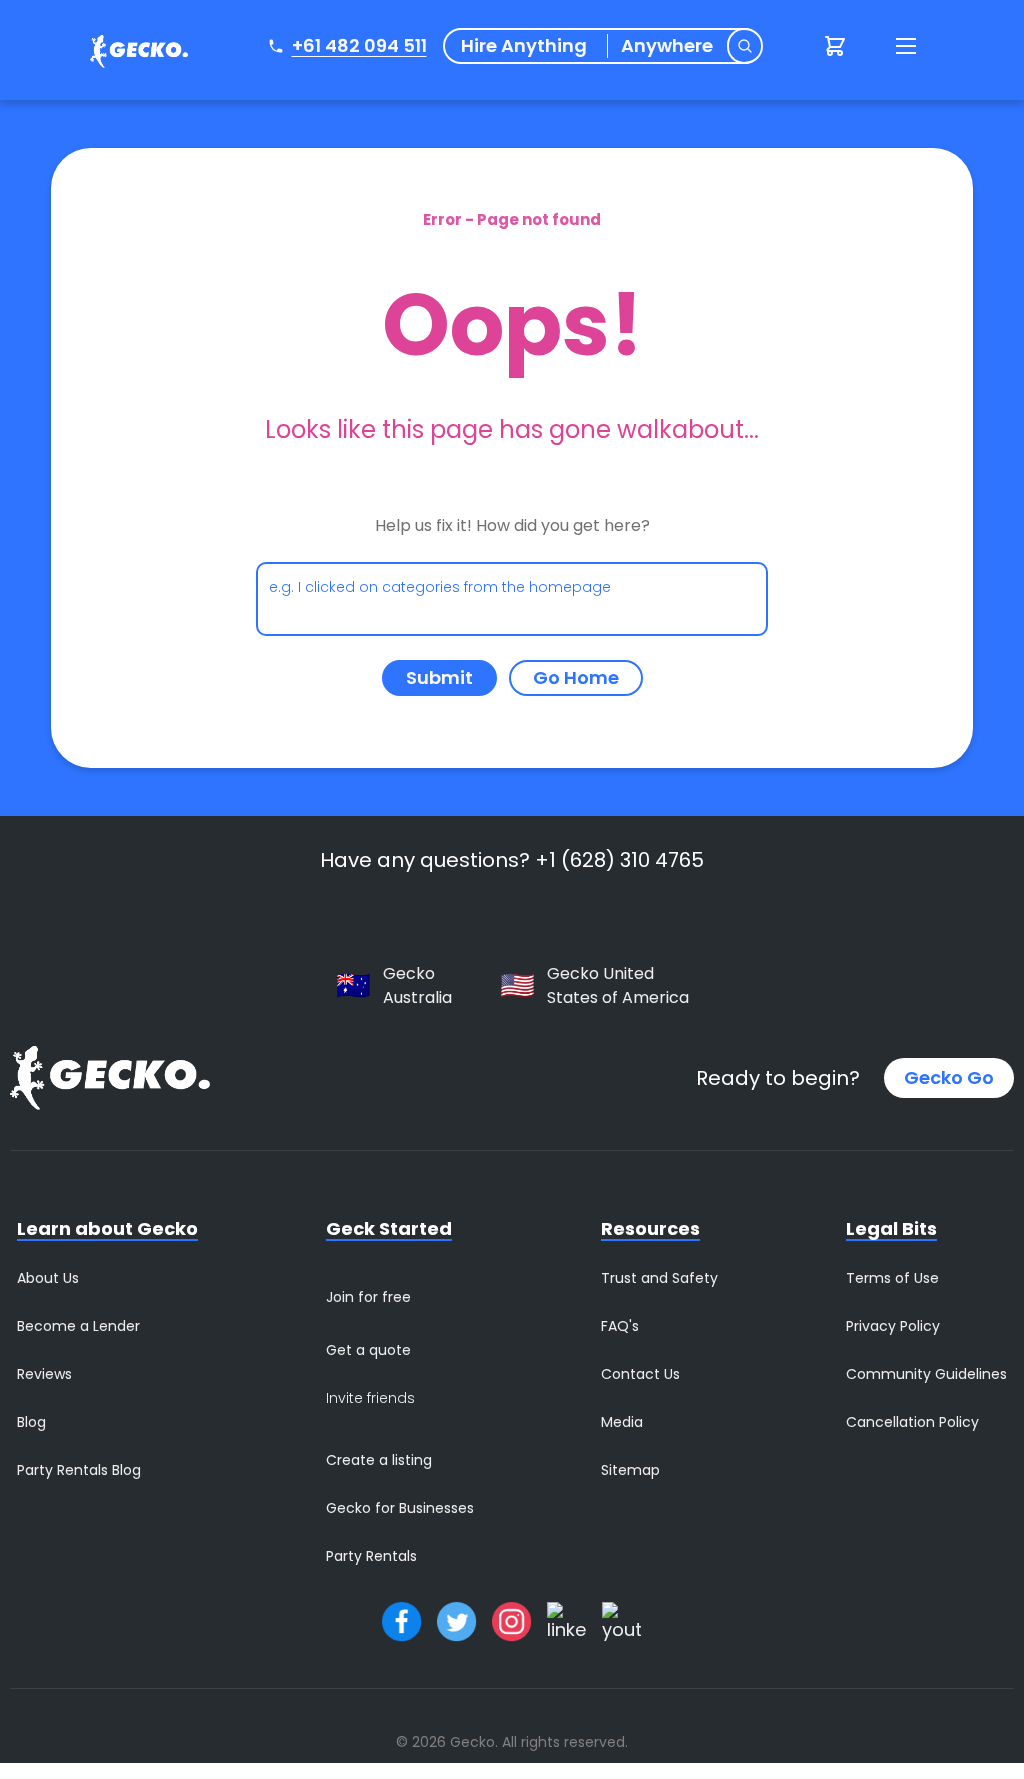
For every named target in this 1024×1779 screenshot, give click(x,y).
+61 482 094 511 (359, 45)
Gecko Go (949, 1077)
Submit (439, 677)
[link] (134, 54)
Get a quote (368, 1350)
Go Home (576, 677)
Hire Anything (524, 46)
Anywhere (667, 46)
